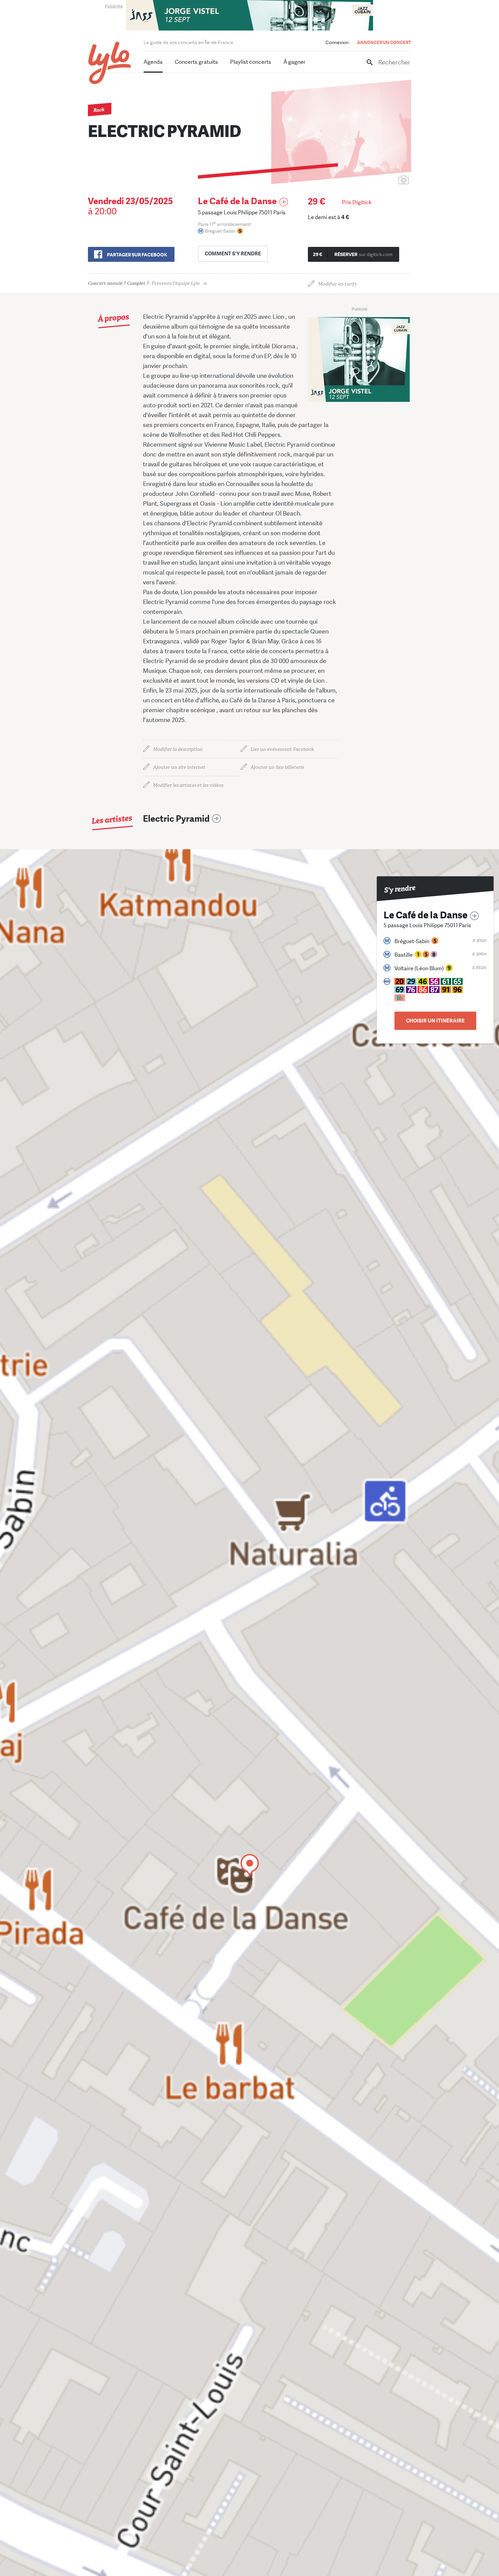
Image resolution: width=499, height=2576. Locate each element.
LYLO (110, 63)
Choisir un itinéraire (435, 1021)
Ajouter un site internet (179, 767)
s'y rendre (233, 254)
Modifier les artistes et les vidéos (188, 785)
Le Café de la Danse (237, 201)
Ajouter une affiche (373, 181)
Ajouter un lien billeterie (277, 767)
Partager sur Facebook (137, 255)
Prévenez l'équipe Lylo (144, 283)
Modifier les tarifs (337, 284)
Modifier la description (178, 749)
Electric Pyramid (176, 819)
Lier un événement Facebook (282, 749)
